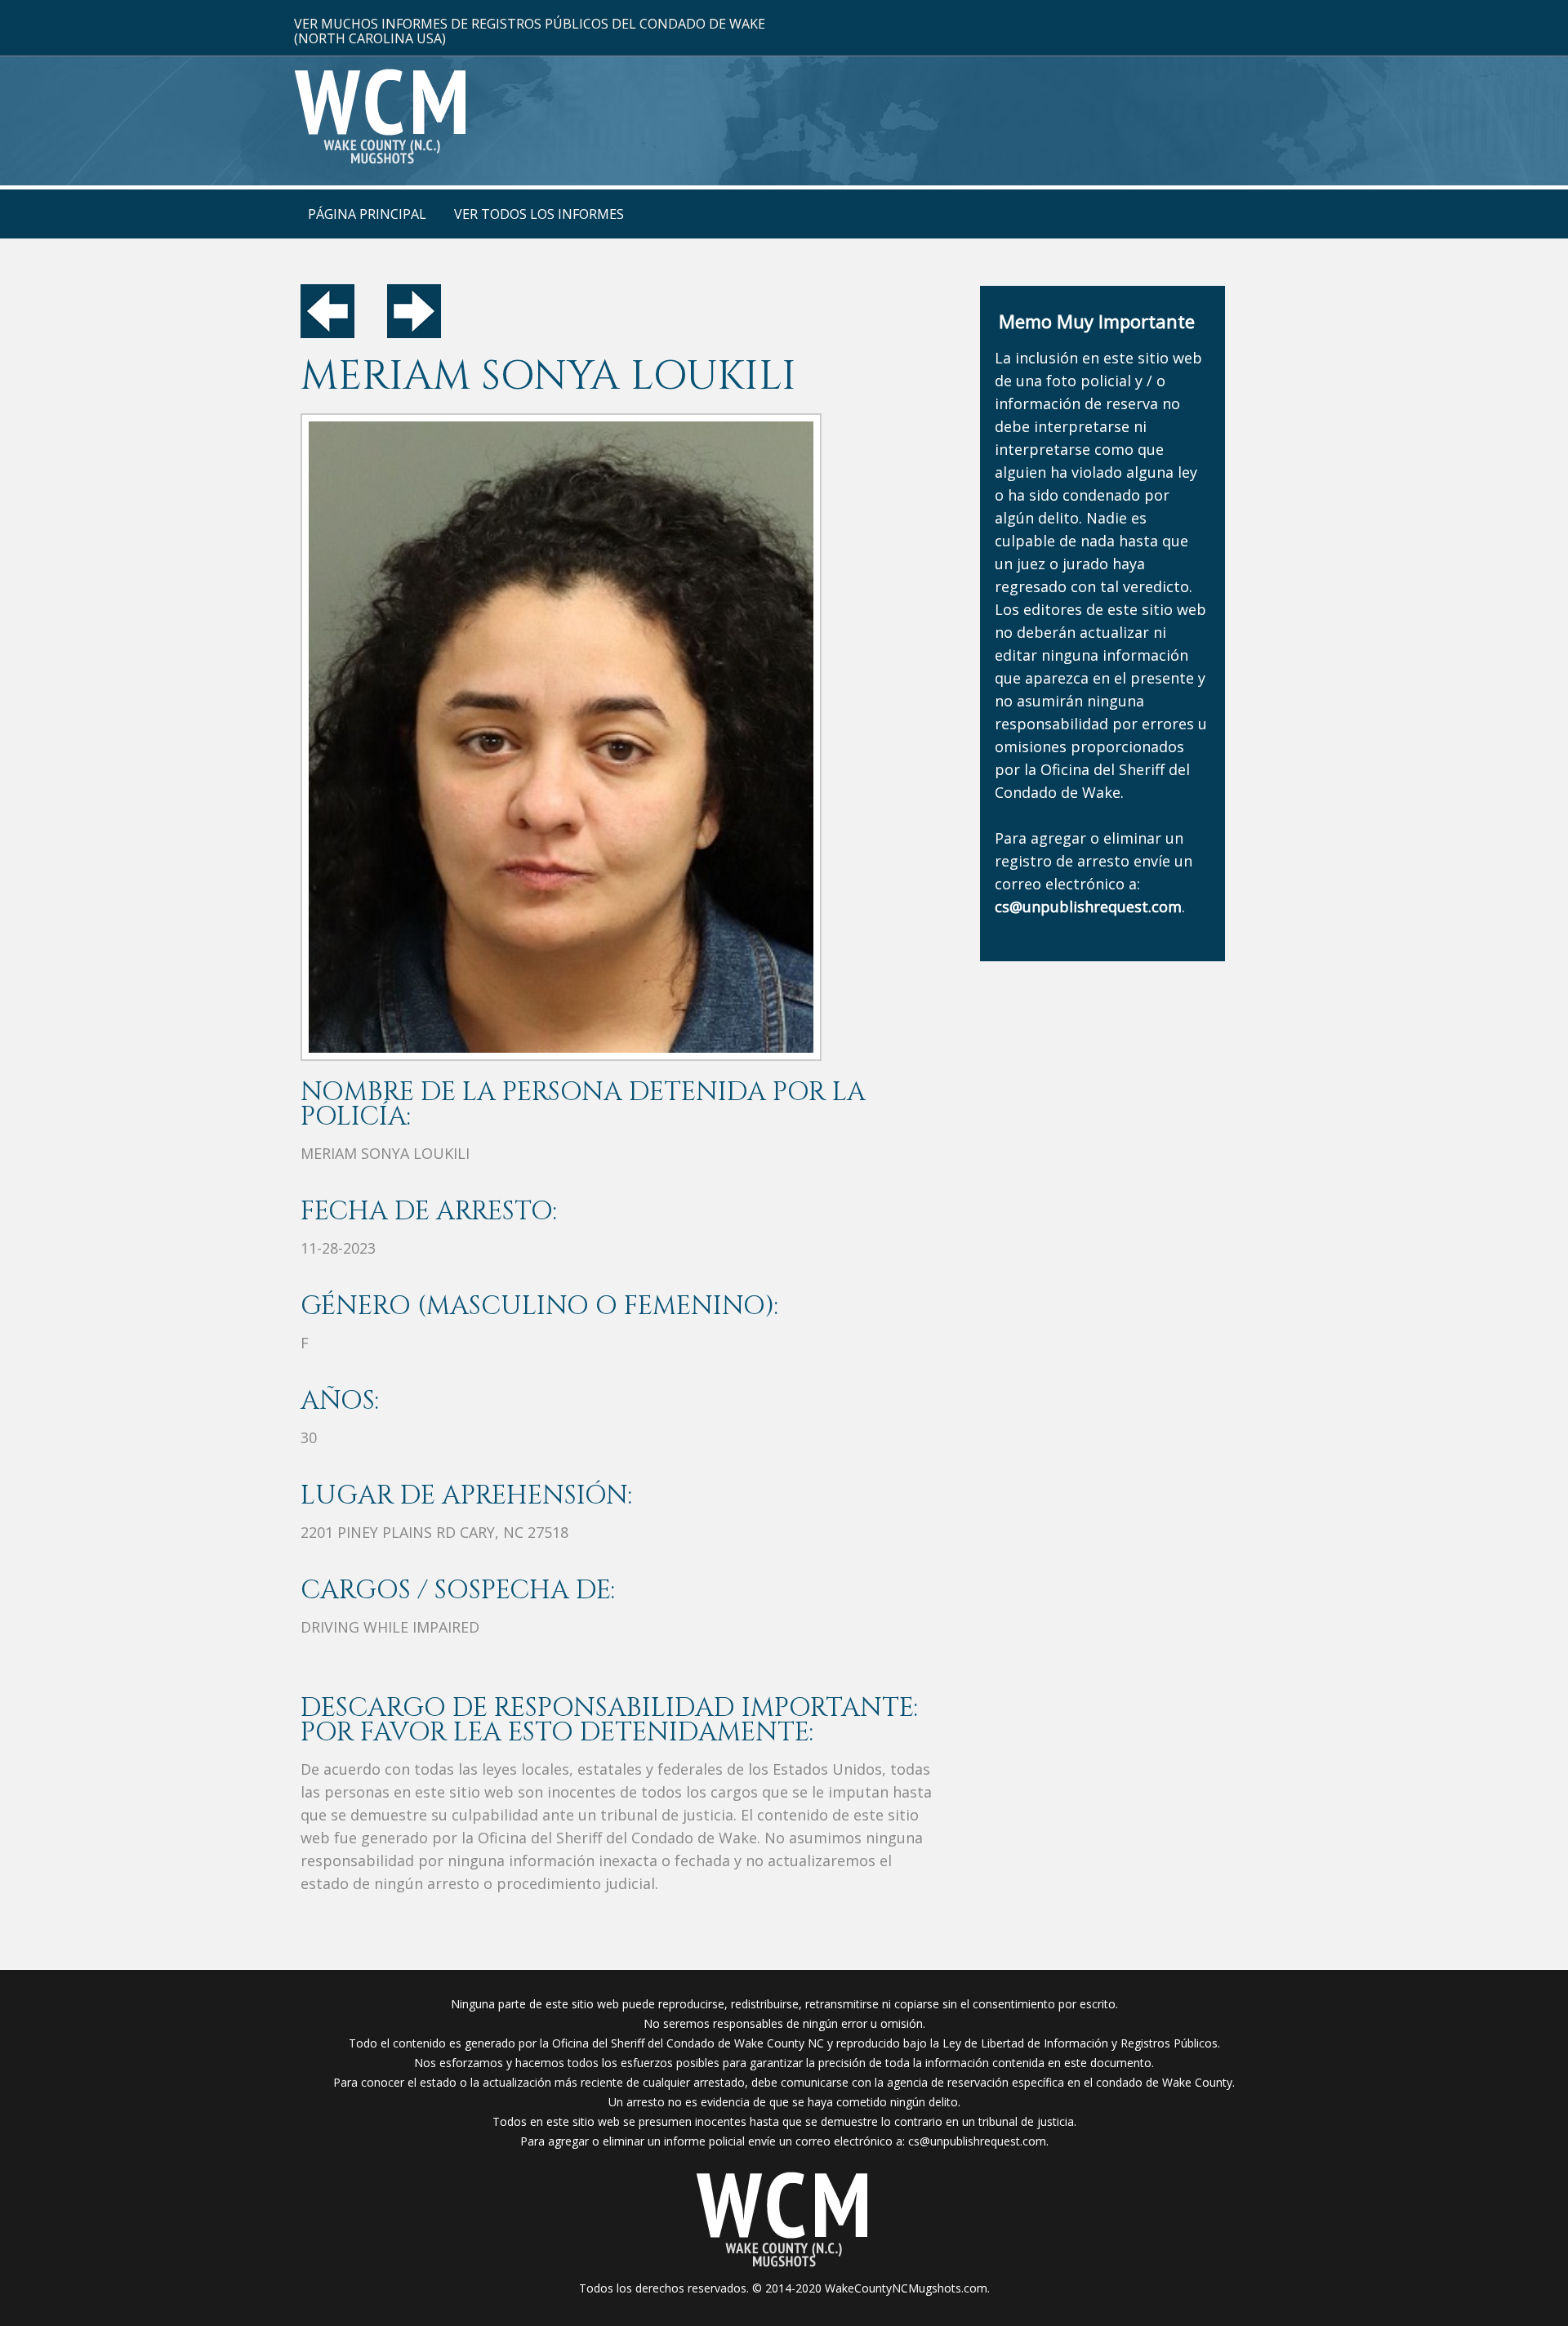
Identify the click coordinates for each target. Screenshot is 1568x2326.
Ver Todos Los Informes (539, 214)
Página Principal (367, 214)
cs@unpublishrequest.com (977, 2141)
